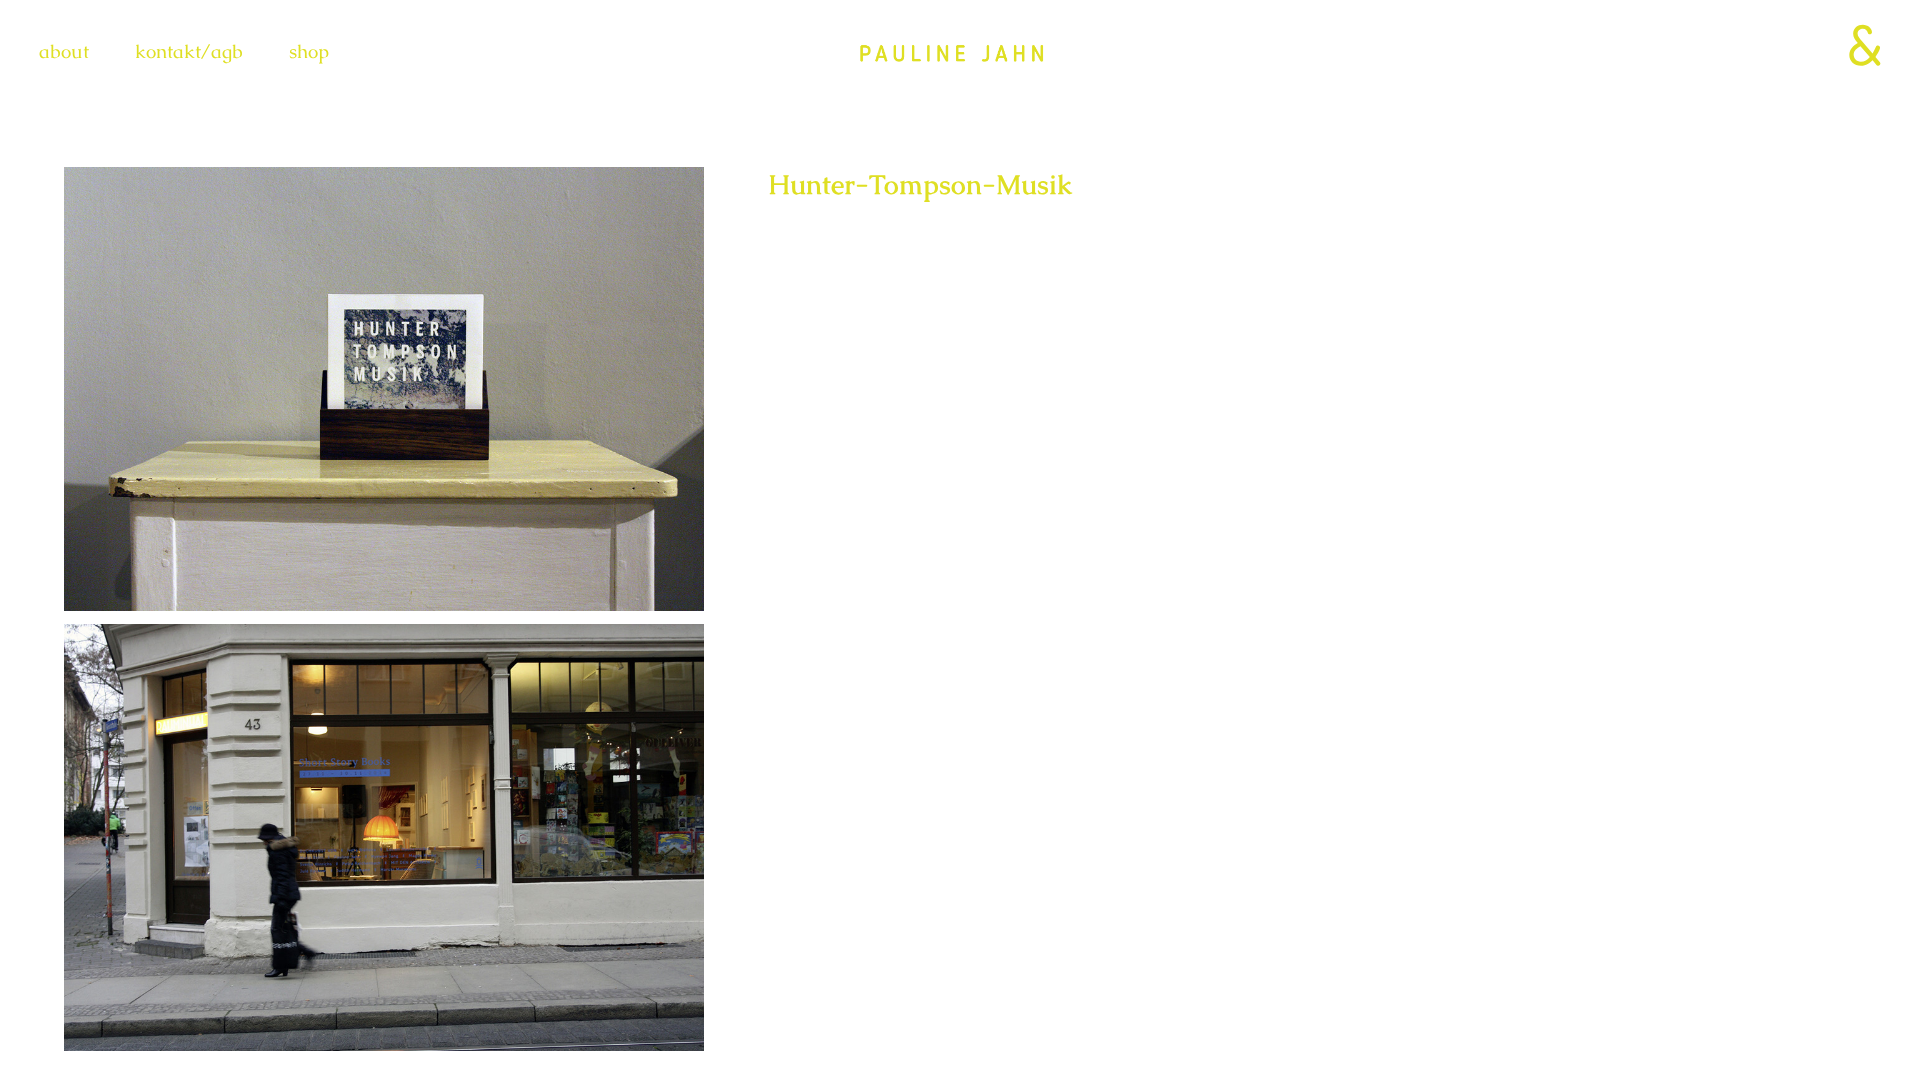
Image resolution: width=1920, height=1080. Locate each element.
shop (309, 51)
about (64, 51)
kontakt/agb (189, 51)
